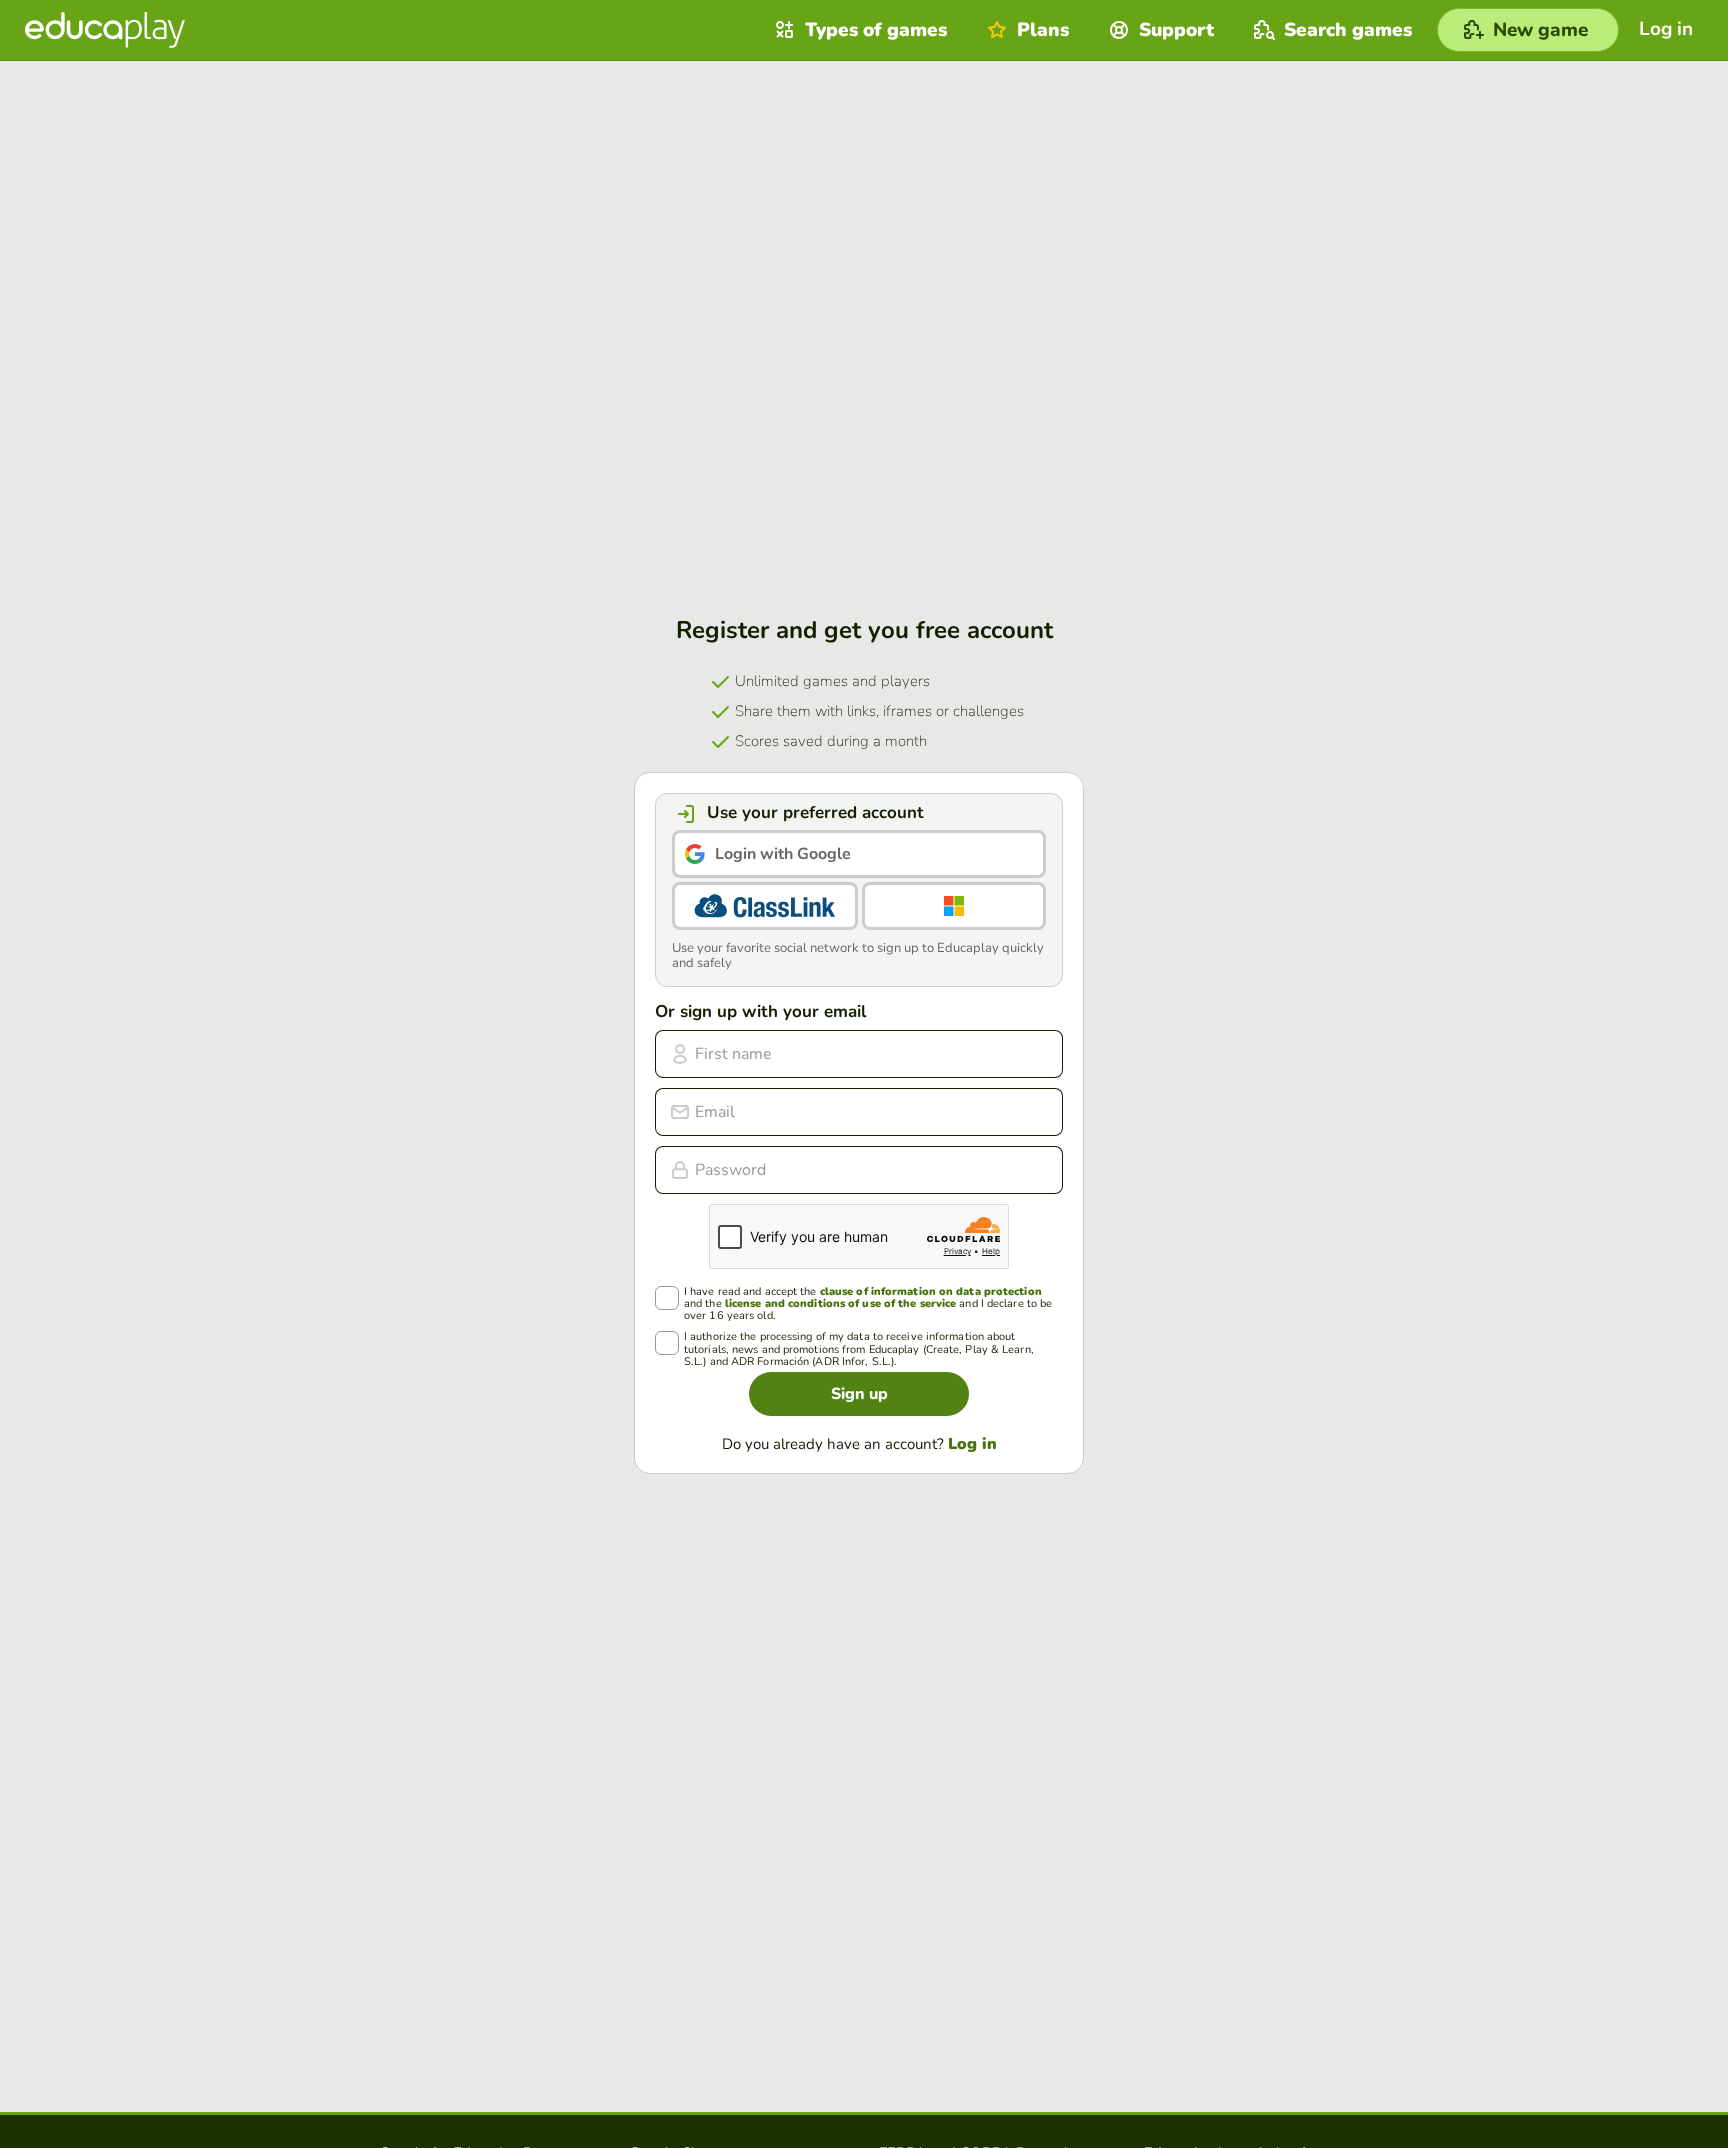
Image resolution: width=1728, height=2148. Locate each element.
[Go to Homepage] (105, 30)
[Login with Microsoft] (954, 906)
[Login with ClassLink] (765, 906)
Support (1176, 30)
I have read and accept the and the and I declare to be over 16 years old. (868, 1304)
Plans (1043, 30)
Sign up (859, 1394)
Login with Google (783, 854)
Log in (972, 1444)
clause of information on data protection (931, 1291)
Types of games (876, 30)
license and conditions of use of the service (840, 1303)
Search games (1348, 30)
